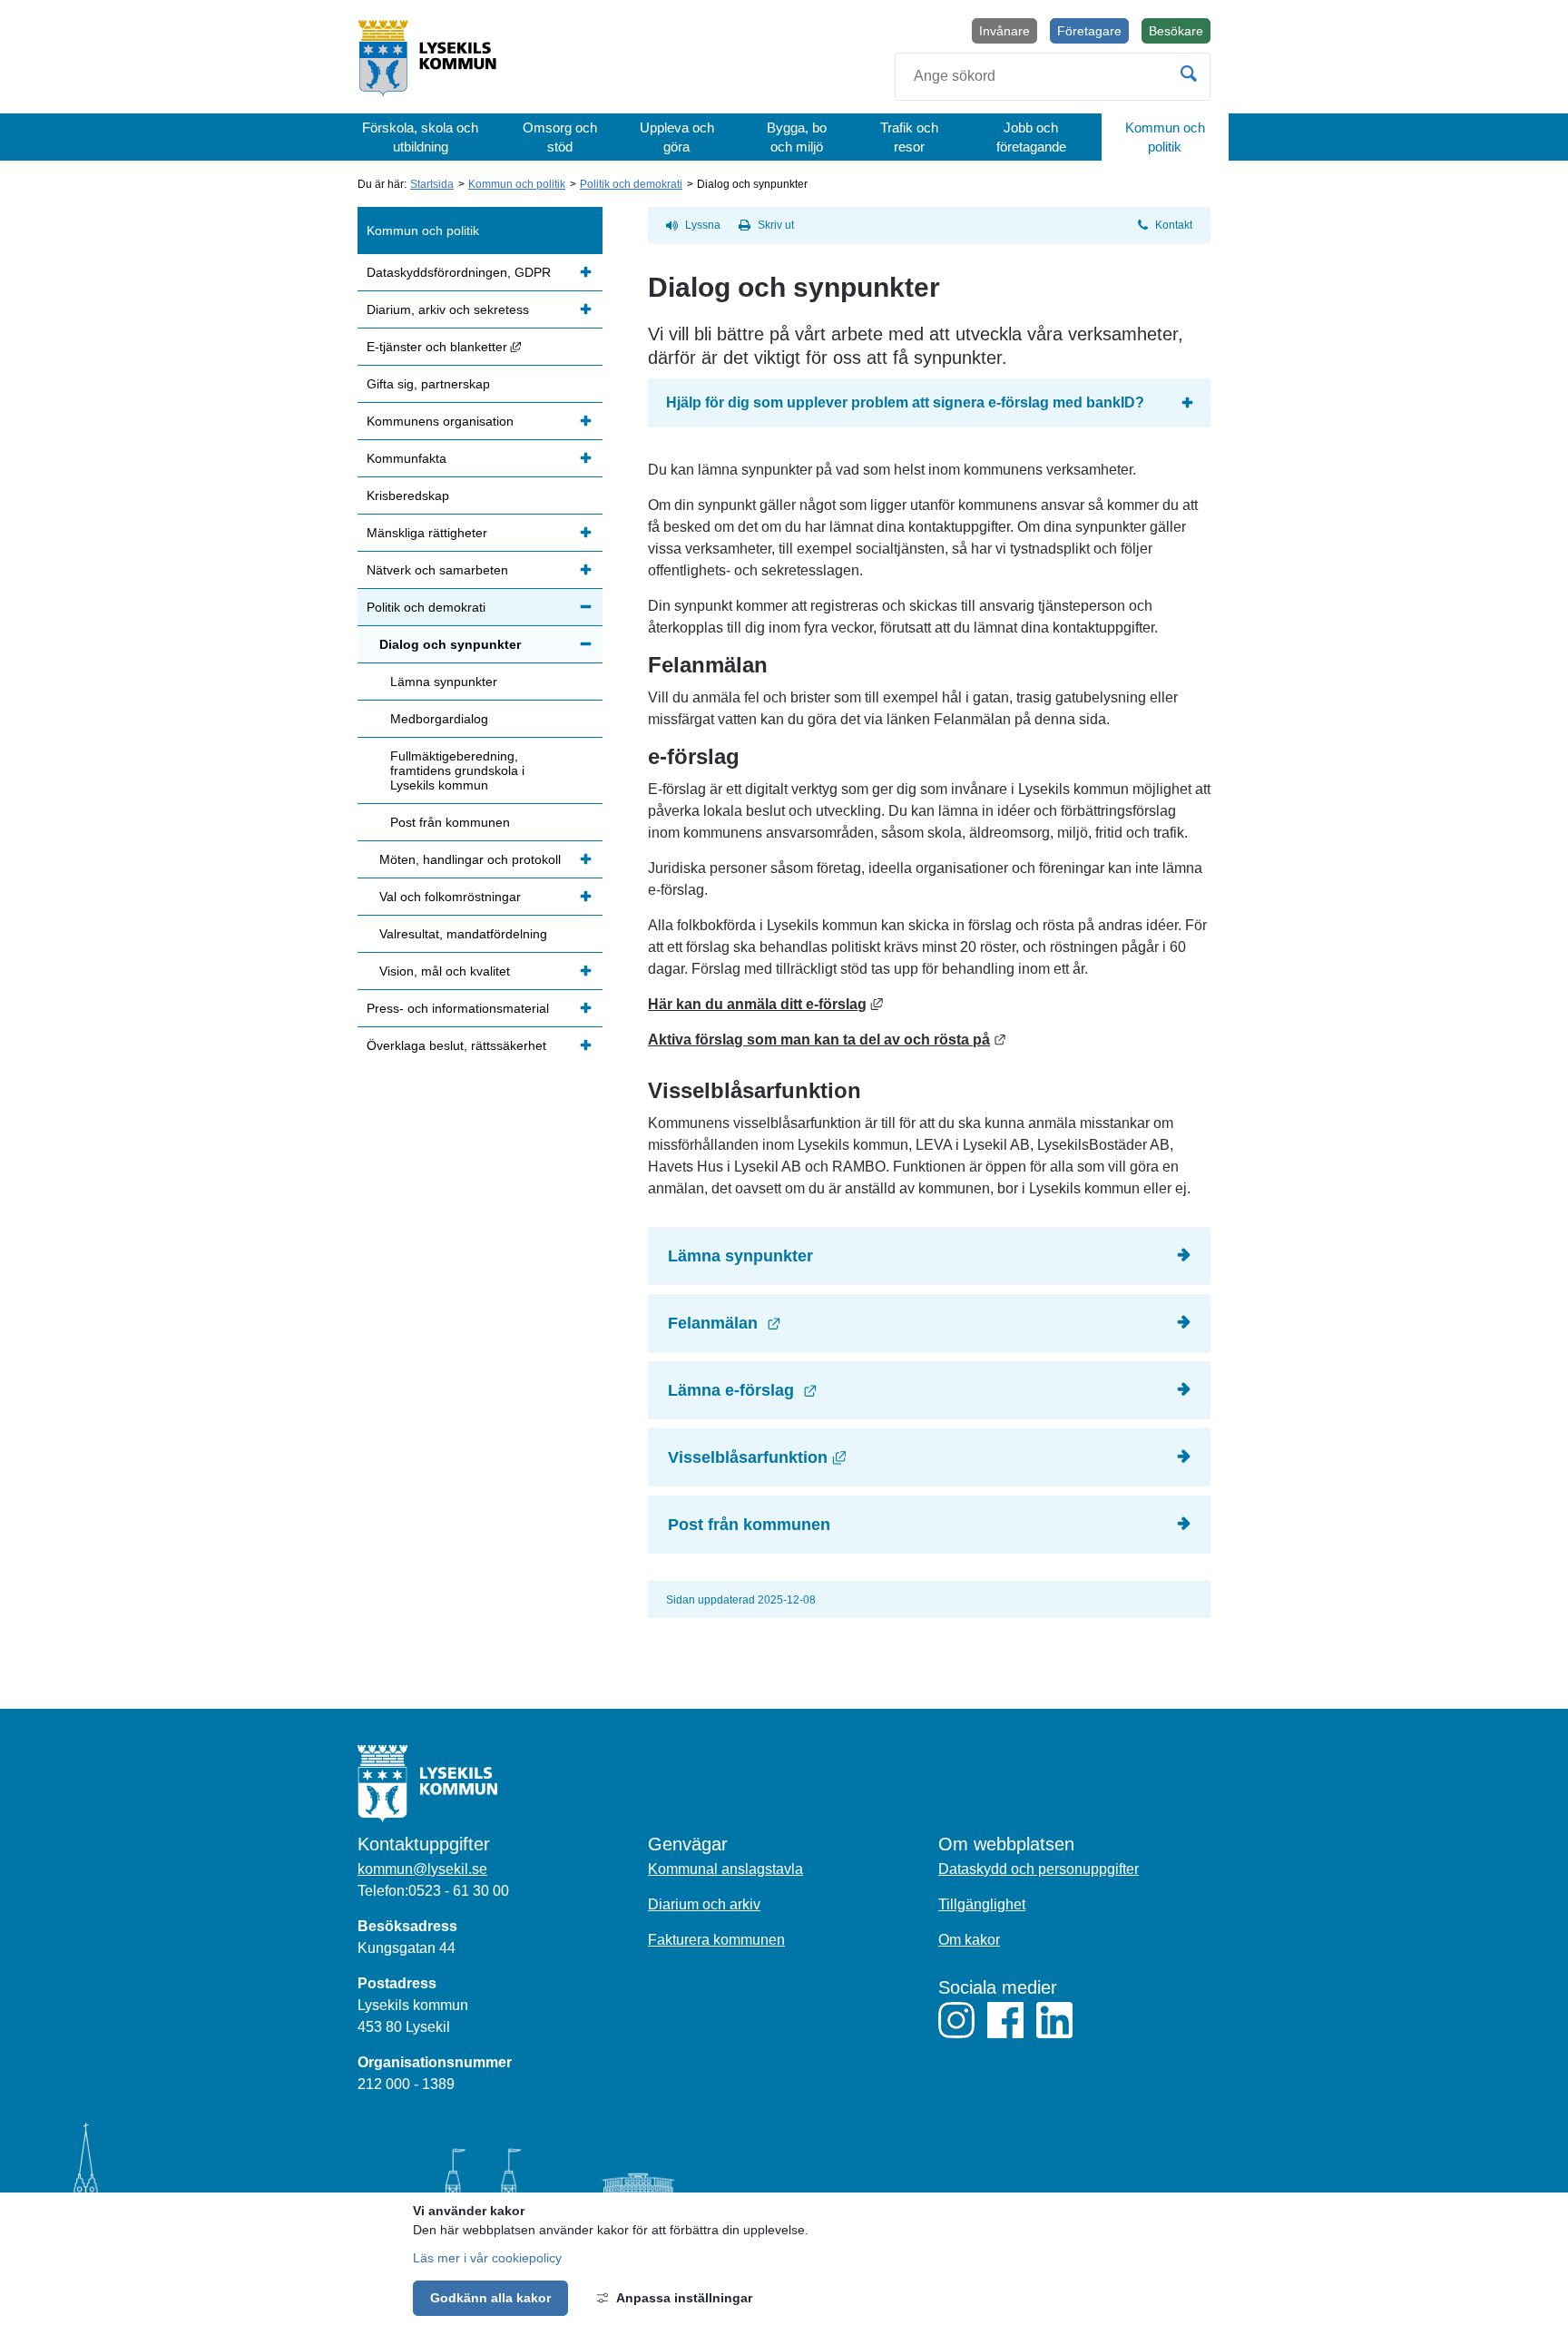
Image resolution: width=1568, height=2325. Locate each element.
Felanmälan (825, 1323)
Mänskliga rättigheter (427, 533)
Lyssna (703, 225)
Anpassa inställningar (684, 2298)
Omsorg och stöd (560, 137)
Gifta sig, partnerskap (428, 384)
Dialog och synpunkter (450, 644)
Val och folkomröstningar (450, 897)
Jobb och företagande (1031, 137)
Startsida (432, 184)
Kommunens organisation (440, 421)
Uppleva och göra (677, 137)
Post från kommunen (749, 1525)
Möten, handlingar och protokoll (470, 859)
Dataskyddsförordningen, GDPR (459, 272)
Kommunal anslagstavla (725, 1869)
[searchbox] (1053, 77)
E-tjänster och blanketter (485, 346)
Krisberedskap (408, 495)
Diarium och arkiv (704, 1904)
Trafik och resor (909, 137)
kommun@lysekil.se (422, 1869)
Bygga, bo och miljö (797, 137)
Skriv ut (776, 225)
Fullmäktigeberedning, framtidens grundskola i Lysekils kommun (457, 770)
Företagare (1089, 31)
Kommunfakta (407, 458)
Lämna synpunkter (740, 1256)
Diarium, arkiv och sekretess (448, 309)
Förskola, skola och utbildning (420, 137)
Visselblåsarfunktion (939, 1457)
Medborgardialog (439, 719)
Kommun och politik (1165, 137)
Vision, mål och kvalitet (445, 971)
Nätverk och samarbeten (437, 570)
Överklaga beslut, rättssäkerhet (456, 1045)
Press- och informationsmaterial (458, 1008)
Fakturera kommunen (716, 1940)
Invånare (1004, 31)
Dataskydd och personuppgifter (1039, 1869)
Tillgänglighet (982, 1904)
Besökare (1180, 34)
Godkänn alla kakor (490, 2298)
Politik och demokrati (631, 184)
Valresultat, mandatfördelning (463, 934)
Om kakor (969, 1940)
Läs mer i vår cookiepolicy (487, 2258)
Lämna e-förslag (843, 1390)
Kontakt (1174, 225)
